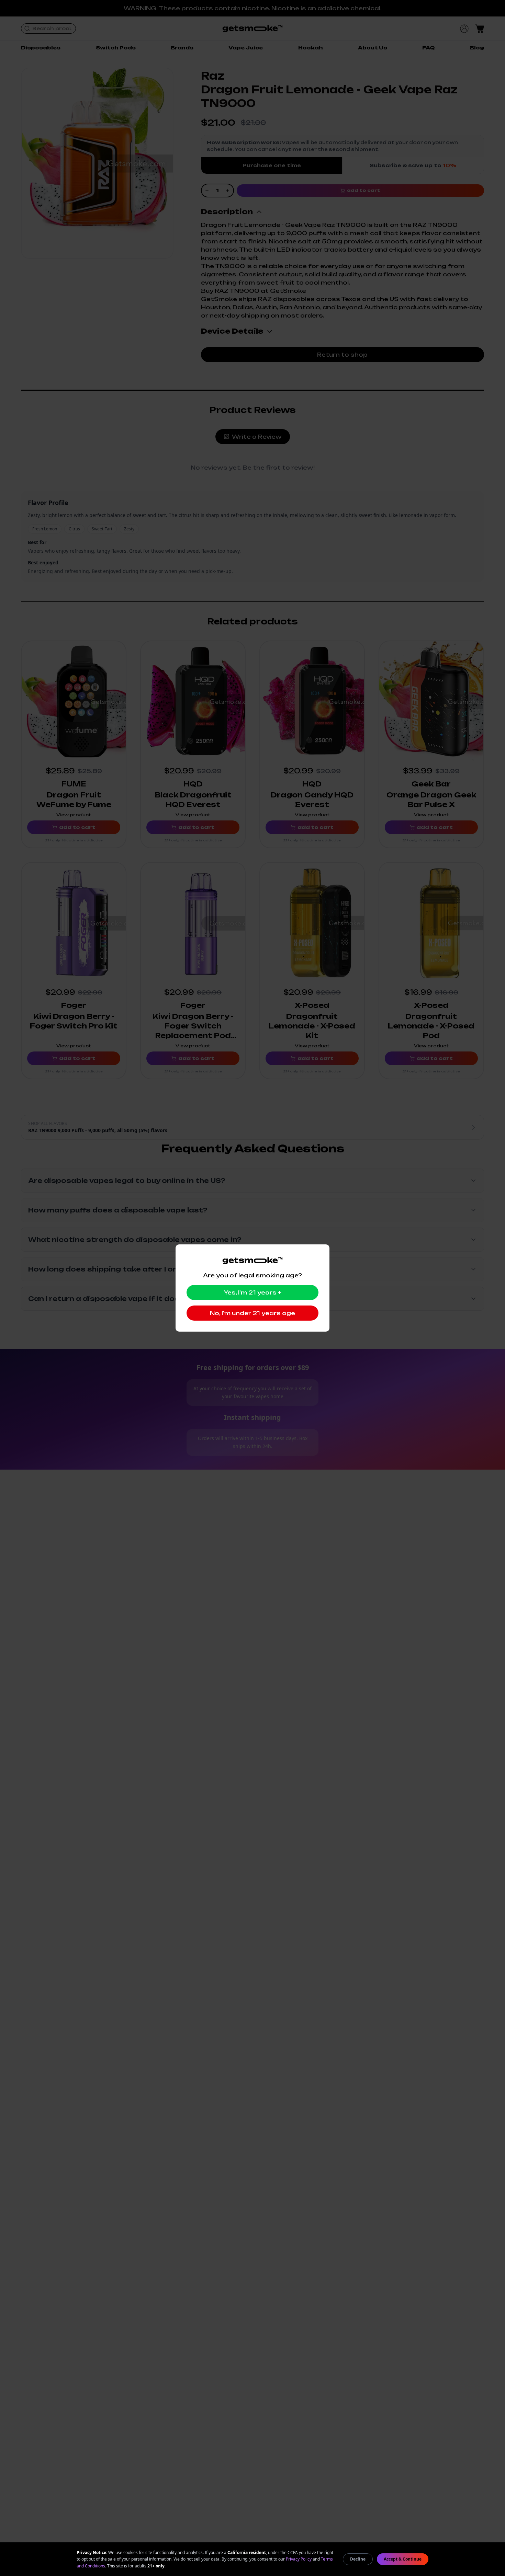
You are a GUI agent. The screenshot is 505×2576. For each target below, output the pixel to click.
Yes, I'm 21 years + (252, 1292)
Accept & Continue (403, 2559)
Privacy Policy (299, 2559)
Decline (358, 2559)
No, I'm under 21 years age (252, 1313)
